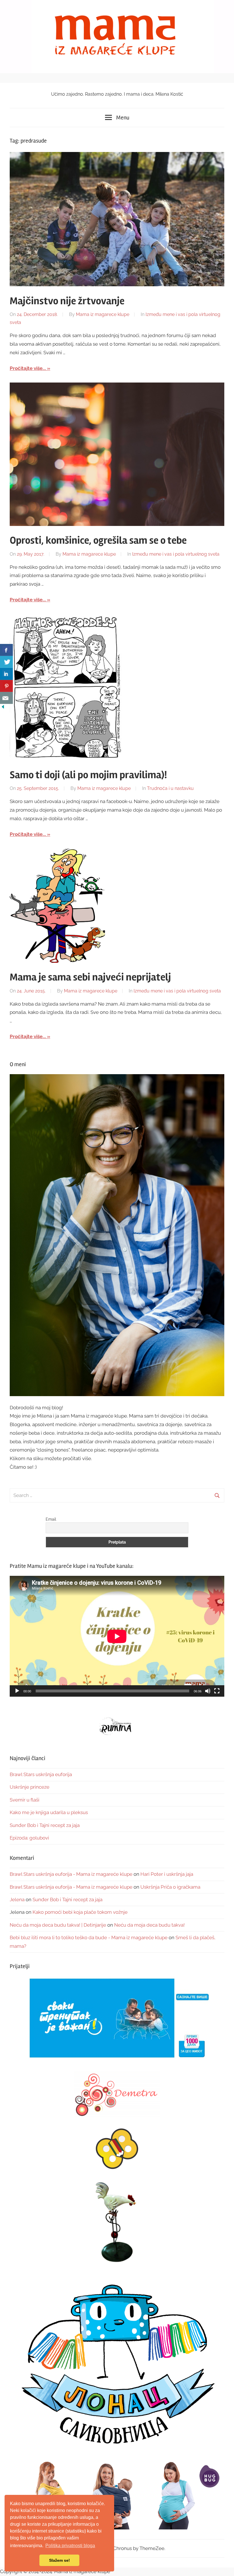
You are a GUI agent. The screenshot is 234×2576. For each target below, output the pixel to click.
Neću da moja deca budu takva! (149, 1925)
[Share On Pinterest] (6, 686)
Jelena (17, 1900)
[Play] (17, 1691)
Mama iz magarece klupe (103, 314)
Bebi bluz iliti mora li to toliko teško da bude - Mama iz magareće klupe (89, 1937)
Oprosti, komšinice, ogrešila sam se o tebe (98, 541)
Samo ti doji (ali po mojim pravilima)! (88, 775)
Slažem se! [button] (59, 2560)
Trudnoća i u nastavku (170, 788)
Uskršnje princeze (30, 1787)
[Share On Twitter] (6, 662)
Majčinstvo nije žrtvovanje (67, 301)
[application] (117, 1636)
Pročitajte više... (28, 368)
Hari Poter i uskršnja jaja (167, 1874)
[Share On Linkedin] (6, 674)
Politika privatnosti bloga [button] (70, 2546)
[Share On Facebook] (6, 650)
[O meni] (117, 1235)
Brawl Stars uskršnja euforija (41, 1774)
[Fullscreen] (217, 1691)
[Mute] (208, 1691)
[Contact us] (6, 698)
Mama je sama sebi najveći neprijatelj (90, 977)
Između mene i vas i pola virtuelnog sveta (176, 554)
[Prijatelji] (117, 2019)
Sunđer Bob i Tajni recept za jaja (45, 1825)
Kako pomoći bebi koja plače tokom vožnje (80, 1912)
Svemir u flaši (25, 1800)
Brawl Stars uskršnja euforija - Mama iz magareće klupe (71, 1874)
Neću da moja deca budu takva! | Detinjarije (58, 1925)
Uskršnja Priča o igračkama (170, 1887)
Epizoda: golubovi (29, 1838)
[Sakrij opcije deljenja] (3, 708)
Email (51, 1519)
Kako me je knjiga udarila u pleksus (49, 1812)
